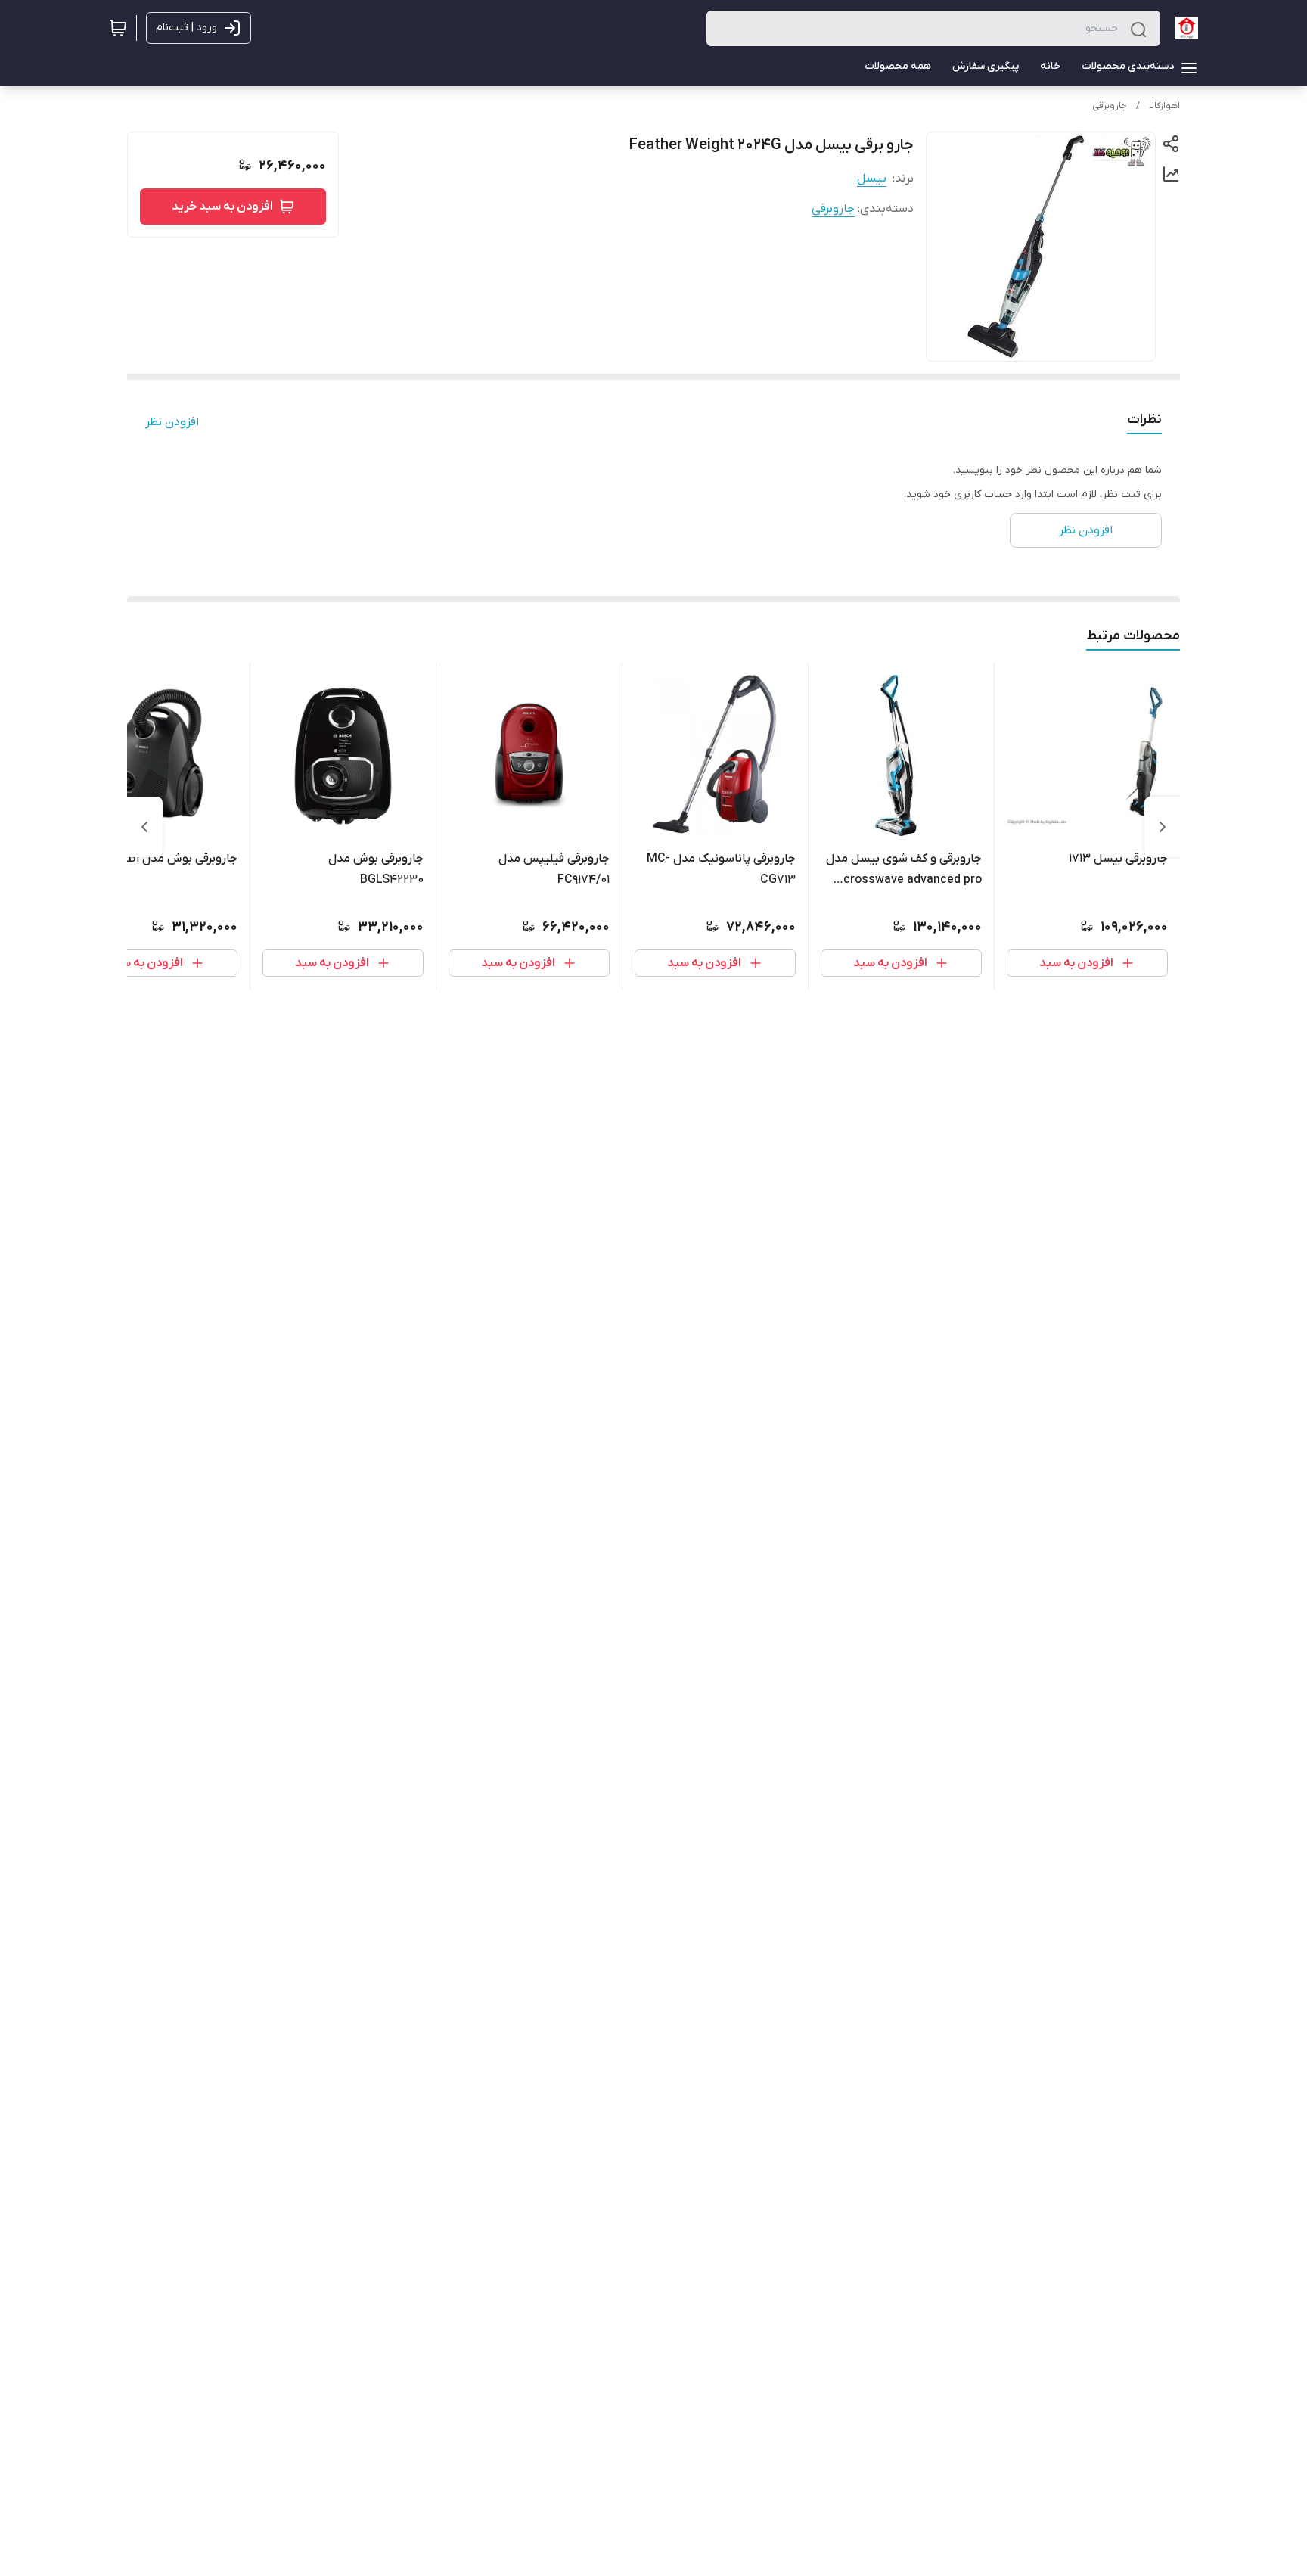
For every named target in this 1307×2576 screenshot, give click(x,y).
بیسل (872, 179)
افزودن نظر (172, 422)
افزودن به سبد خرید (222, 207)
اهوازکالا (1164, 106)
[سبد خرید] (118, 28)
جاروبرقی (1110, 106)
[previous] (1163, 827)
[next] (144, 827)
